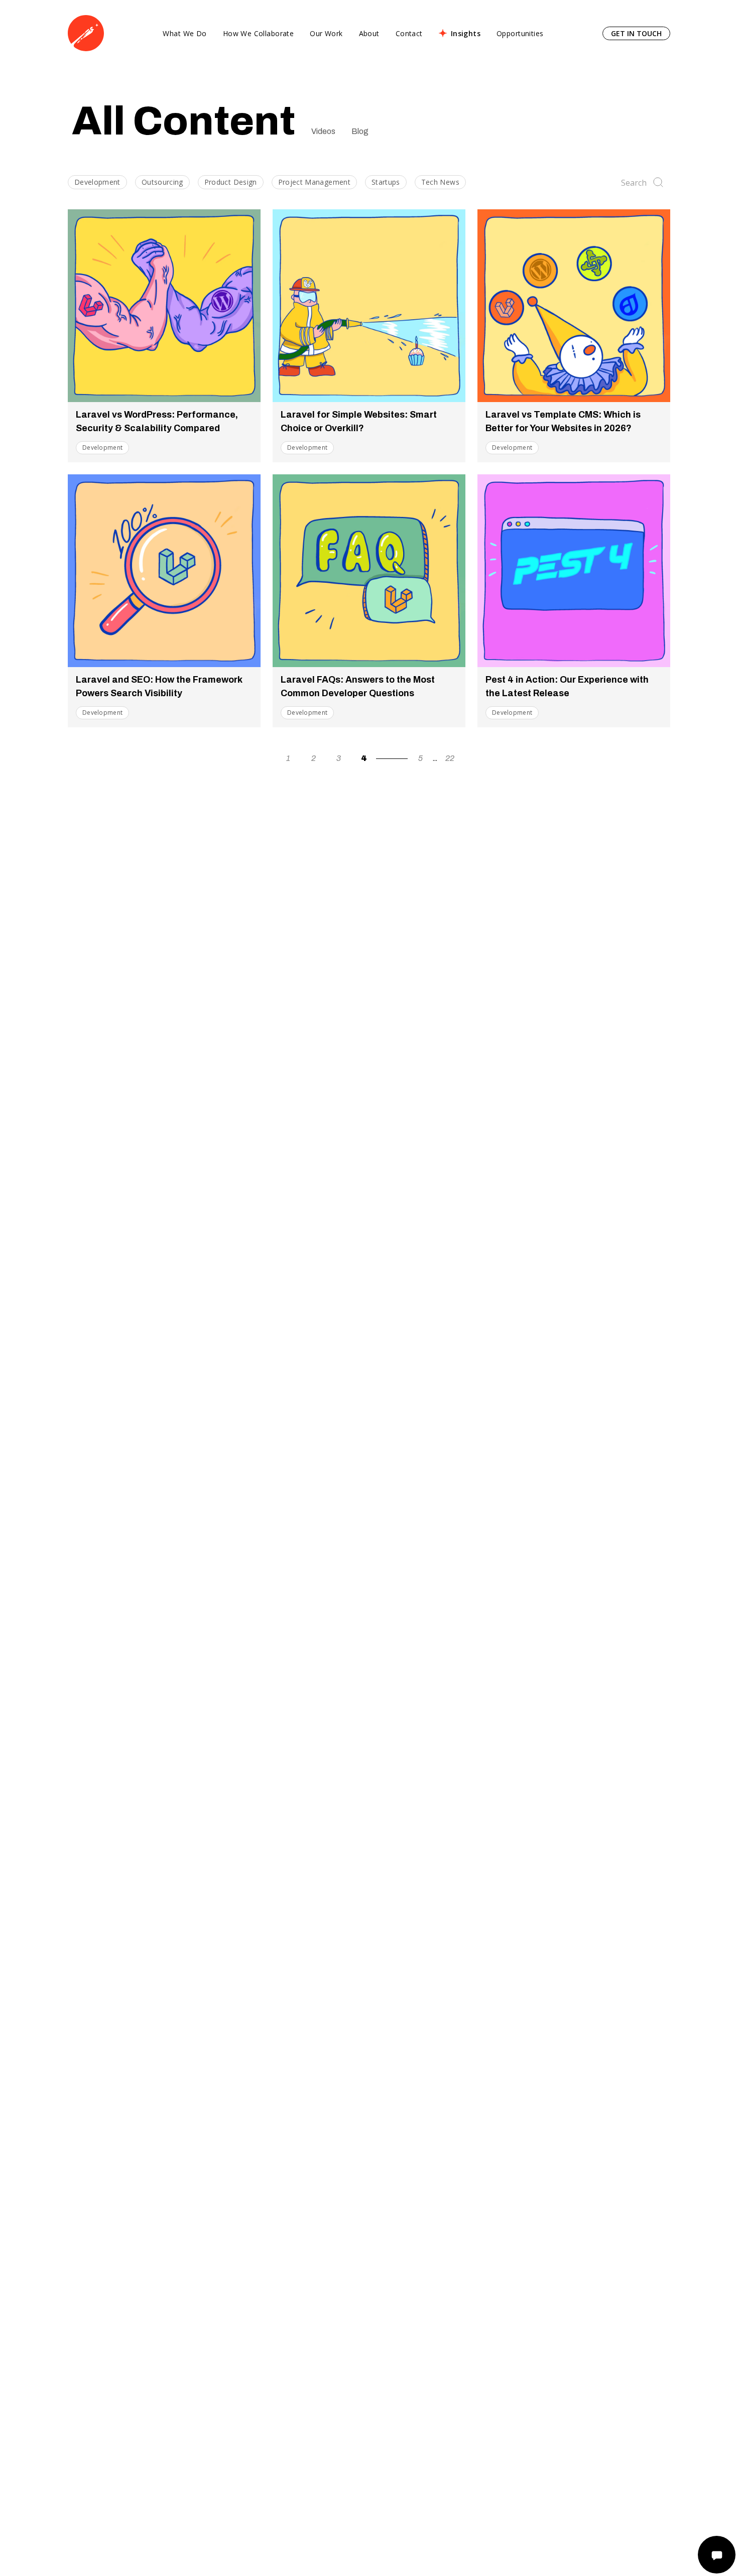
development (102, 447)
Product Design (231, 182)
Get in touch (636, 33)
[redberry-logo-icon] (86, 33)
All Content (183, 121)
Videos (323, 131)
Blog (360, 131)
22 (450, 758)
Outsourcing (162, 182)
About (369, 33)
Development (97, 182)
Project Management (314, 182)
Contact (409, 33)
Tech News (440, 182)
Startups (386, 182)
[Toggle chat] (717, 2555)
